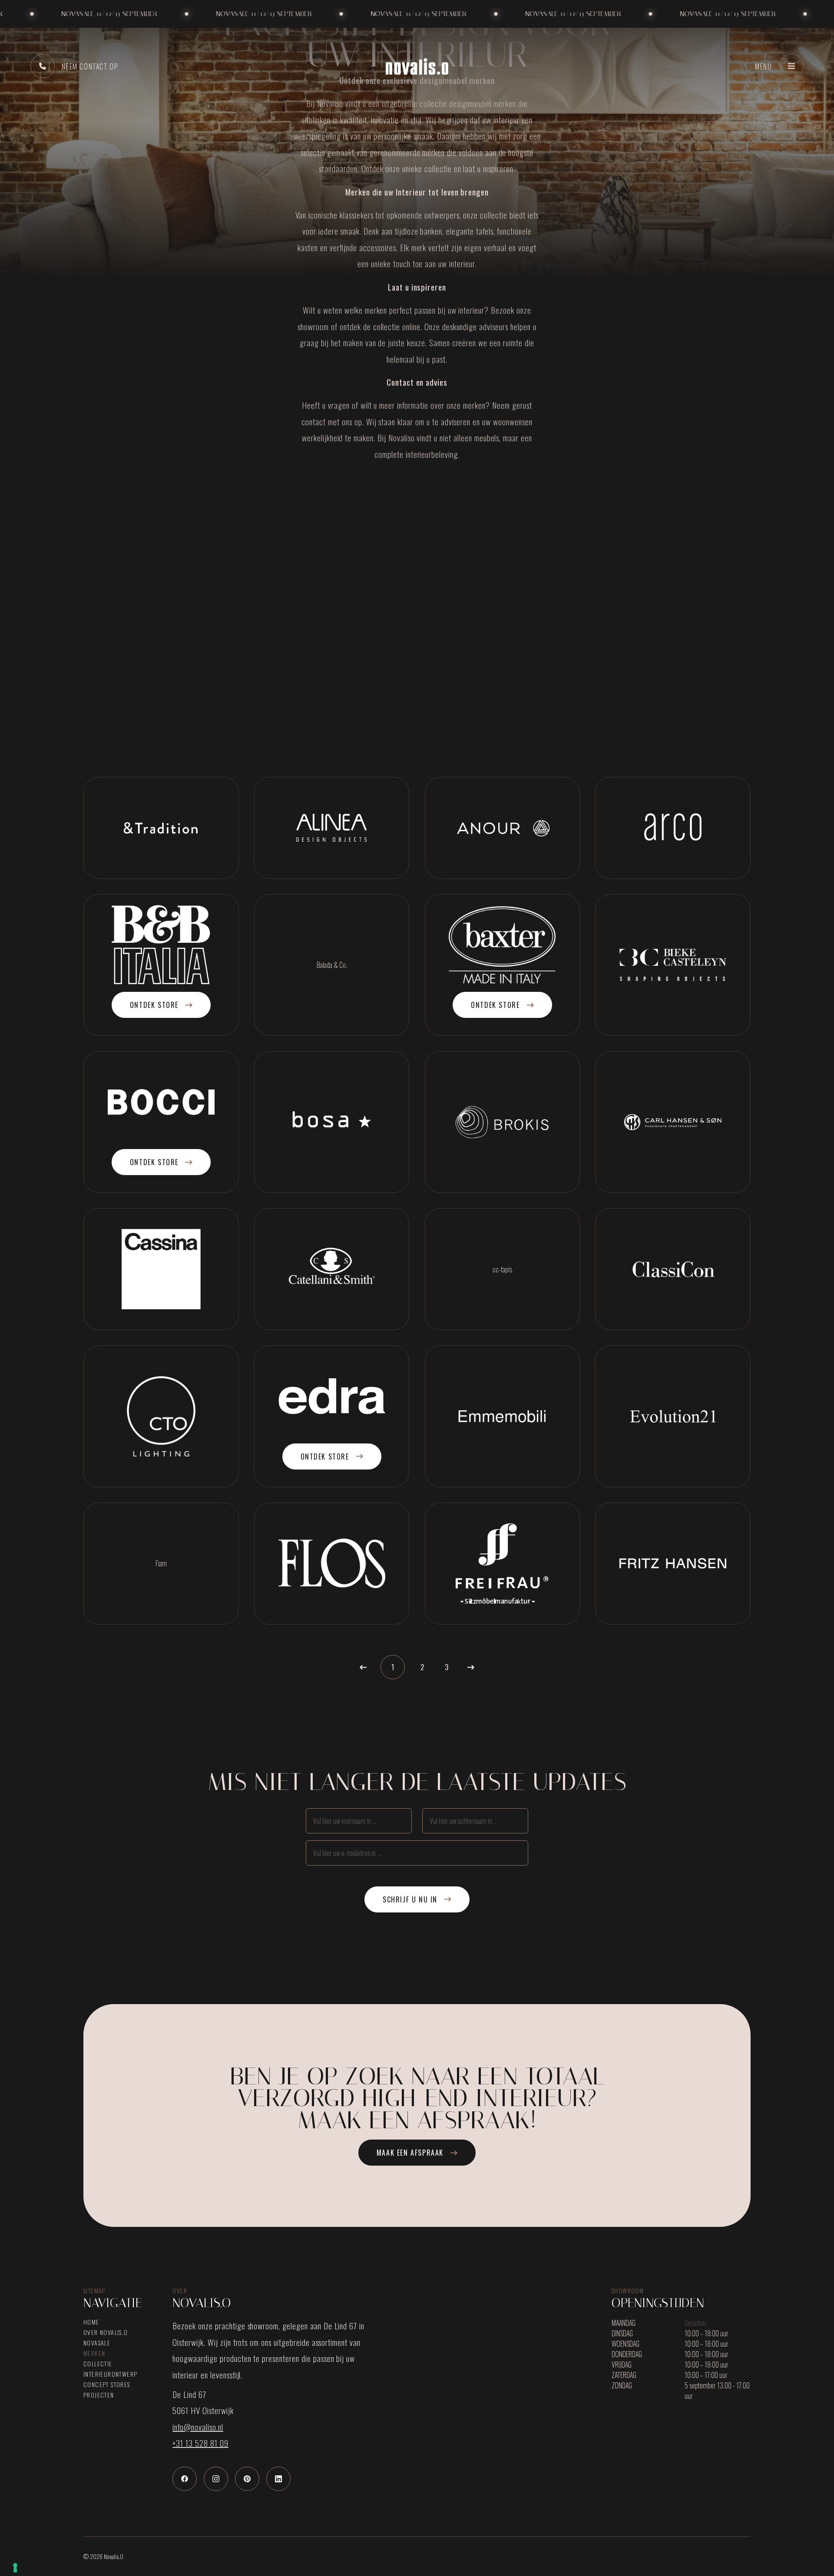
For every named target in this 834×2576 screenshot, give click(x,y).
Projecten (99, 2395)
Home (91, 2322)
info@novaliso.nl (198, 2427)
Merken (94, 2353)
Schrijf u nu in (410, 1899)
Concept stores (107, 2384)
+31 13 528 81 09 (200, 2443)
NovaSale (97, 2343)
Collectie (98, 2364)
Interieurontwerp (110, 2374)
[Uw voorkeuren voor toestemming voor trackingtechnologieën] (15, 2568)
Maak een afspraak (410, 2153)
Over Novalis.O (106, 2332)
